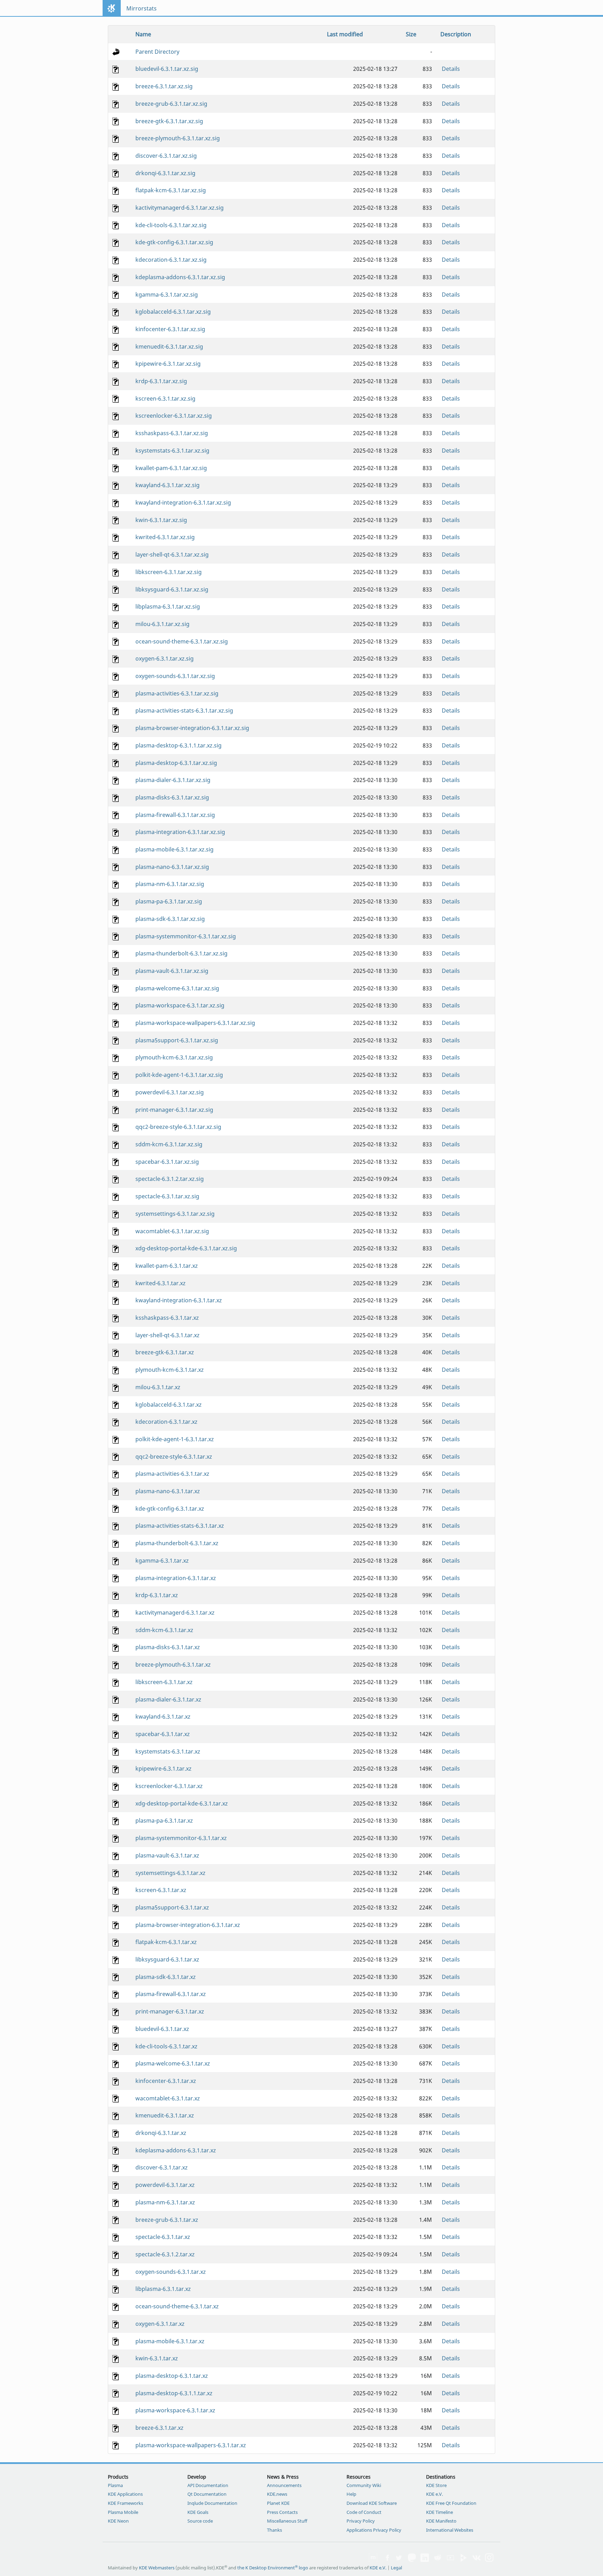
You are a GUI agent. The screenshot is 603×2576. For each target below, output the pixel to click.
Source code (200, 2521)
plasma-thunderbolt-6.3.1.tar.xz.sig (181, 953)
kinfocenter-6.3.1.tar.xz (166, 2081)
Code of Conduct (364, 2512)
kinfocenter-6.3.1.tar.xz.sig (170, 329)
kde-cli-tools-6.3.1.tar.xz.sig (171, 225)
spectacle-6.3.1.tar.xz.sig (167, 1196)
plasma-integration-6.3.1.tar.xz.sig (180, 832)
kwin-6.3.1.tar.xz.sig (161, 520)
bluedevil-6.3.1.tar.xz (162, 2029)
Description (456, 34)
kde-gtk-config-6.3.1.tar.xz (170, 1509)
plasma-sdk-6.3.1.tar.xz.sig (170, 919)
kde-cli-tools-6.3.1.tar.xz (166, 2046)
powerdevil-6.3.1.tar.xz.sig (170, 1092)
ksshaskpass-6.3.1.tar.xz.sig (172, 433)
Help (351, 2494)
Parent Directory (157, 52)
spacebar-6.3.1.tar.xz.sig (167, 1162)
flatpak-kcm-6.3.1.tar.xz (166, 1942)
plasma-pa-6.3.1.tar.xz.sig (169, 901)
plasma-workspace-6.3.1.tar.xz (175, 2410)
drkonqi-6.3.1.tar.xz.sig (165, 173)
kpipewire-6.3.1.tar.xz (163, 1769)
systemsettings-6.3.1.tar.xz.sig (175, 1214)
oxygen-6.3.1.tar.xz (160, 2324)
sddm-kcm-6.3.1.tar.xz (164, 1630)
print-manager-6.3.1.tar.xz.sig (174, 1110)
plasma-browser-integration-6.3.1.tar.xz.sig (192, 728)
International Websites (450, 2530)
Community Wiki (364, 2485)
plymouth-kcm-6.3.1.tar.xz (170, 1370)
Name (143, 34)
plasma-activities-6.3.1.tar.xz (172, 1474)
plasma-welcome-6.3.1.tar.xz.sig (177, 988)
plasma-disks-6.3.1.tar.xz (168, 1647)
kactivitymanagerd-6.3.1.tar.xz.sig (180, 208)
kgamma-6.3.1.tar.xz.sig (167, 295)
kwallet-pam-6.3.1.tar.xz (167, 1266)
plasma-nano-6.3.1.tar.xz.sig (172, 867)
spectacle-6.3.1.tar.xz (163, 2237)
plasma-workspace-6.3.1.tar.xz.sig (180, 1005)
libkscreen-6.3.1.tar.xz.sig (169, 572)
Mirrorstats (142, 8)
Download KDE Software (372, 2503)
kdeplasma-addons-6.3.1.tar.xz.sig (180, 277)
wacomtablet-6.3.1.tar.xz (168, 2098)
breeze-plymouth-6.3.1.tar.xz (173, 1665)
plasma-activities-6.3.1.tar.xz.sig (177, 693)
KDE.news (277, 2494)
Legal (396, 2568)
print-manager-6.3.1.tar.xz (170, 2011)
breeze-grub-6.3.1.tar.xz (167, 2220)
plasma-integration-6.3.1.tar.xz (176, 1578)
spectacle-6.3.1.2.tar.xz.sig (170, 1179)
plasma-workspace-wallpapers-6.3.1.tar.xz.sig (195, 1023)
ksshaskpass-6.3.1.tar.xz (167, 1318)
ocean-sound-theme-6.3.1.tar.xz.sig (182, 641)
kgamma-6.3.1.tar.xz (162, 1561)
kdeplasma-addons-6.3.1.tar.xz (176, 2150)
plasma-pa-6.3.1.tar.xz (164, 1821)
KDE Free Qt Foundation (451, 2503)
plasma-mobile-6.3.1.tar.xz (170, 2341)
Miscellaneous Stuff (287, 2521)
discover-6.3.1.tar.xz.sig (166, 156)
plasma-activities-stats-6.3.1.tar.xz (180, 1526)
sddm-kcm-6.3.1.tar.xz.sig (169, 1144)
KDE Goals (198, 2512)
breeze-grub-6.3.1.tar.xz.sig (171, 104)
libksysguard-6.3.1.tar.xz (167, 1959)
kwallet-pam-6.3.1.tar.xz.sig (171, 468)
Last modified (345, 34)
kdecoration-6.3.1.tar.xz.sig (171, 260)
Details (451, 69)
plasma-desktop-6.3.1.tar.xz (172, 2376)
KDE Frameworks (125, 2503)
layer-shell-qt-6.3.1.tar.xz (167, 1335)
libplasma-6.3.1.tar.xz (163, 2289)
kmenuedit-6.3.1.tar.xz (165, 2115)
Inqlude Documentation (212, 2503)
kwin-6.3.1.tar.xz (157, 2358)
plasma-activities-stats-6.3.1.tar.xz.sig (184, 710)
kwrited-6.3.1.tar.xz (161, 1283)
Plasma (115, 2485)
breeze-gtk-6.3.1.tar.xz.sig (169, 121)
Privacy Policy (361, 2521)
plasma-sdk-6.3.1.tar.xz (166, 1977)
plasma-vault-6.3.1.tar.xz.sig (172, 971)
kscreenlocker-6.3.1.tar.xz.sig (174, 416)
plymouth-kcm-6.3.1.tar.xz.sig (174, 1057)
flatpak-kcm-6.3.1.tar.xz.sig (171, 190)
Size (411, 34)
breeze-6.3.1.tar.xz (159, 2428)
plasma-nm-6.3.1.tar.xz (165, 2202)
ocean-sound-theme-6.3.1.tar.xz (177, 2306)
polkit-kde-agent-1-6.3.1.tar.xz (175, 1439)
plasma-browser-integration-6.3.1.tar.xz (188, 1925)
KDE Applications (125, 2494)
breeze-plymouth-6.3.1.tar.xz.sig (178, 138)
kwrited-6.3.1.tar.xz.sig (165, 537)
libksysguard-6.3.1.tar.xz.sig (172, 589)
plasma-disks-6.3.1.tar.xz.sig (172, 797)
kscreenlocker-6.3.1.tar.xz (169, 1786)
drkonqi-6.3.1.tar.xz (161, 2133)
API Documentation (208, 2485)
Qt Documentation (207, 2494)
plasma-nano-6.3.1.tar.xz (168, 1491)
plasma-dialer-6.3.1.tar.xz (168, 1699)
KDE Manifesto (441, 2521)
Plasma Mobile (123, 2512)
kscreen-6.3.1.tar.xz (161, 1890)
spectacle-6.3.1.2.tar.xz (165, 2254)
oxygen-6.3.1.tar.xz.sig (165, 658)
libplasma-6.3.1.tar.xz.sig (168, 606)
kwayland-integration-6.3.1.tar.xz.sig (183, 502)
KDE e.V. (434, 2494)
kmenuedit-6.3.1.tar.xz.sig (169, 347)
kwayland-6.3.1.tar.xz (163, 1717)
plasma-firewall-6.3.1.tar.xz (171, 1994)
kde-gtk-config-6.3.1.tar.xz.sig (174, 242)
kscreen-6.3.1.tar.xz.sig (165, 399)
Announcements (284, 2485)
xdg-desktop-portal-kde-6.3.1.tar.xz (182, 1803)
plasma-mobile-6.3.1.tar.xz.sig (174, 849)
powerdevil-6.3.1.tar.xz (165, 2185)
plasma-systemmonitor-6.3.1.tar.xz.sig (186, 936)
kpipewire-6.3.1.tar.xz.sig (168, 364)
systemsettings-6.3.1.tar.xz (170, 1873)
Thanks (274, 2530)
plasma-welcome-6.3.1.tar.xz (173, 2063)
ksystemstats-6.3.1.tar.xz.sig (172, 451)
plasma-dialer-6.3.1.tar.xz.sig (173, 780)
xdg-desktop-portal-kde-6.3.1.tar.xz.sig (186, 1248)
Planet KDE (278, 2503)
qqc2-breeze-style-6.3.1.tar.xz (174, 1457)
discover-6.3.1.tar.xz (162, 2167)
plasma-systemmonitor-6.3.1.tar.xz (181, 1838)
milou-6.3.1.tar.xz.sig (162, 624)
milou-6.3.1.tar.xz (158, 1387)
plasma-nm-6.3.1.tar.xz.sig (170, 884)
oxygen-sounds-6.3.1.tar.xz (171, 2272)
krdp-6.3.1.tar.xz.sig (161, 381)
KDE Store (436, 2485)
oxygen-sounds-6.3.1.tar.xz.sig (175, 676)
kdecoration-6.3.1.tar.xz (166, 1422)
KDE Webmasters (157, 2568)
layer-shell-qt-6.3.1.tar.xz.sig (172, 554)
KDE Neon (118, 2521)
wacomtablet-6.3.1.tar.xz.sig (172, 1231)
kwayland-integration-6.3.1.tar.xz (179, 1300)
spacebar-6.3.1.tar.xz (163, 1734)
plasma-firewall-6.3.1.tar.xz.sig (175, 815)
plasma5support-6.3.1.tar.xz (172, 1907)
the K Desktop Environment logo (273, 2568)
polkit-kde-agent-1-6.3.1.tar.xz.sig (179, 1075)
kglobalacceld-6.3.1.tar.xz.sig (173, 312)
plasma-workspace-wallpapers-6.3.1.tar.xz (191, 2445)
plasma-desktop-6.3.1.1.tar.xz (174, 2393)
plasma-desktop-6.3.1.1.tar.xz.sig (178, 745)
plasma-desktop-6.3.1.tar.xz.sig (176, 763)
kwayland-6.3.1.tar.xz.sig (167, 485)
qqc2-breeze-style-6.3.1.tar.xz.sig (178, 1127)
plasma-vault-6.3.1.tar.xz (167, 1855)
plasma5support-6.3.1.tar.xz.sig (177, 1040)
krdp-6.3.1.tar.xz (157, 1595)
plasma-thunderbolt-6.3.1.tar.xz (177, 1543)
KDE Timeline (440, 2512)
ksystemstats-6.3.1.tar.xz (168, 1751)
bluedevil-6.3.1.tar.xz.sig (167, 69)
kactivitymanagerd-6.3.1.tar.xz (175, 1613)
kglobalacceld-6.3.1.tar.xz (169, 1405)
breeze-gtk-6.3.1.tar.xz (165, 1352)
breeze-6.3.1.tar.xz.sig (164, 86)
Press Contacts (282, 2512)
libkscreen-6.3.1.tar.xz (164, 1682)
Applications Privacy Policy (374, 2530)
